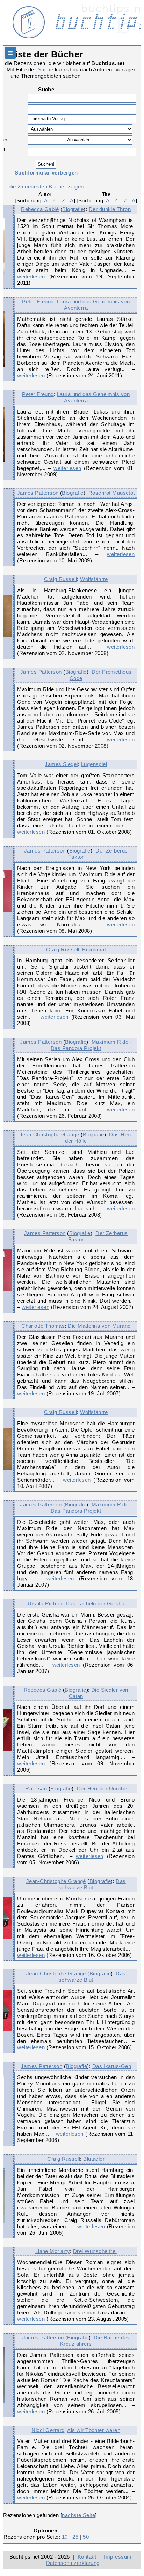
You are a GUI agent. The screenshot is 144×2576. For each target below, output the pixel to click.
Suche (45, 70)
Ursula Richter (45, 1603)
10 (65, 2537)
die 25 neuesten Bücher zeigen (46, 187)
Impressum (118, 2557)
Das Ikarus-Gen (112, 2066)
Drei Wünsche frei (95, 2251)
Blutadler (94, 2159)
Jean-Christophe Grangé (49, 1135)
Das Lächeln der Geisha (95, 1603)
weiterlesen (31, 276)
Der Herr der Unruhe (102, 1788)
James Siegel (61, 764)
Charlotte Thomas (43, 1326)
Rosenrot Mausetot (112, 493)
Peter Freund (38, 302)
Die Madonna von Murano (99, 1326)
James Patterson (38, 493)
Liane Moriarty (53, 2251)
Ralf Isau (36, 1788)
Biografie (73, 209)
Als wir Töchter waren (94, 2430)
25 (75, 2537)
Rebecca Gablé (40, 209)
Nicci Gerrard (48, 2430)
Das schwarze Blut (92, 1884)
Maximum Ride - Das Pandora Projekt (91, 1045)
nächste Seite (78, 2515)
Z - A (68, 200)
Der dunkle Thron (110, 209)
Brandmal (94, 950)
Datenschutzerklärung (73, 2563)
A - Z (50, 200)
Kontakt (87, 2557)
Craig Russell (60, 579)
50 (86, 2537)
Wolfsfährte (94, 579)
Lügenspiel (94, 764)
